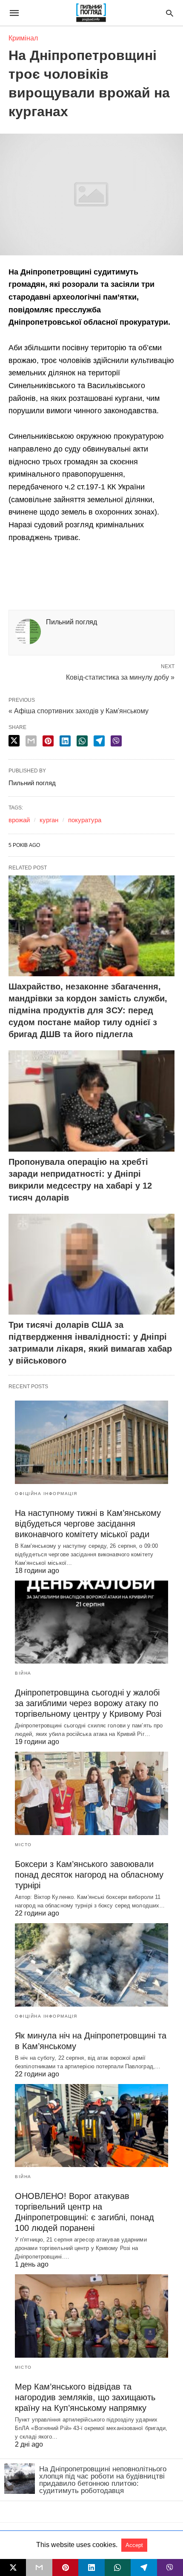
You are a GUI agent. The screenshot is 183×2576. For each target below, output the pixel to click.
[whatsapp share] (82, 741)
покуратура (85, 820)
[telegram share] (99, 741)
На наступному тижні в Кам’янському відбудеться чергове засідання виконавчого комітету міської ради (88, 1524)
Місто (23, 1845)
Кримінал (23, 38)
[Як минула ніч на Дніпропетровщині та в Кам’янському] (91, 1965)
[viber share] (116, 741)
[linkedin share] (65, 741)
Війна (23, 1673)
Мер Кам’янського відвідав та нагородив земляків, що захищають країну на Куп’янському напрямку (85, 2397)
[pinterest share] (48, 741)
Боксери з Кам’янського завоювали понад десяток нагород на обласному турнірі (89, 1875)
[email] (39, 2567)
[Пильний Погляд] (91, 13)
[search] (170, 13)
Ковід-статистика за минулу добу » (120, 677)
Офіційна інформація (46, 1494)
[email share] (31, 741)
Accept (134, 2545)
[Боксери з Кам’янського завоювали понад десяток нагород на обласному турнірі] (91, 1793)
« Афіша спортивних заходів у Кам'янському (79, 711)
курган (49, 820)
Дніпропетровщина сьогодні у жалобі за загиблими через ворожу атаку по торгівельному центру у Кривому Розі (88, 1703)
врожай (19, 820)
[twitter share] (14, 741)
